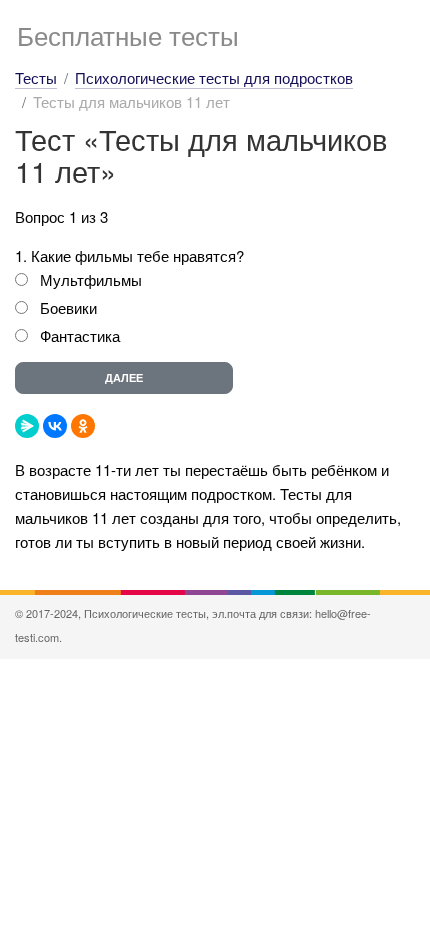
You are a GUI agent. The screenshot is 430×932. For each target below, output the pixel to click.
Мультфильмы (91, 279)
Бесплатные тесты (128, 34)
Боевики (68, 307)
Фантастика (80, 335)
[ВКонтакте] (55, 426)
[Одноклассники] (83, 426)
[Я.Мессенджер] (27, 426)
